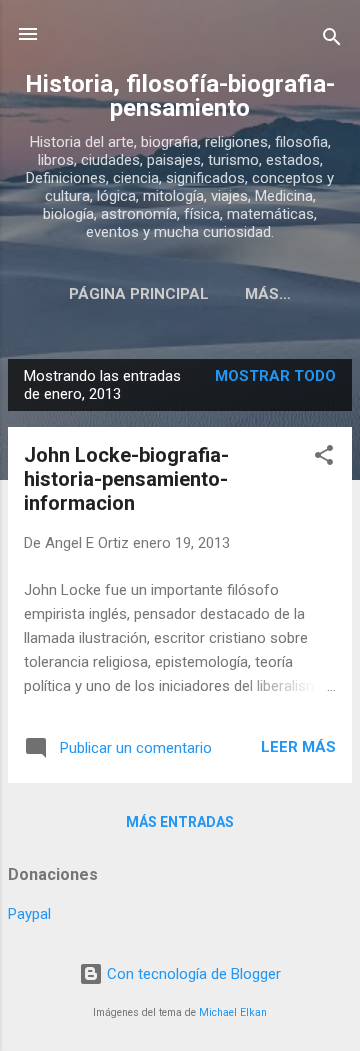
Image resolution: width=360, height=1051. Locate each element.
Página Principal (139, 294)
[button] (324, 458)
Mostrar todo (275, 376)
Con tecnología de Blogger (192, 974)
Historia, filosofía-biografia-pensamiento (180, 96)
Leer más (298, 747)
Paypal (29, 914)
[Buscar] (332, 40)
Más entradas (180, 822)
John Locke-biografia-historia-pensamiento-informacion (126, 479)
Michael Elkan (233, 1012)
